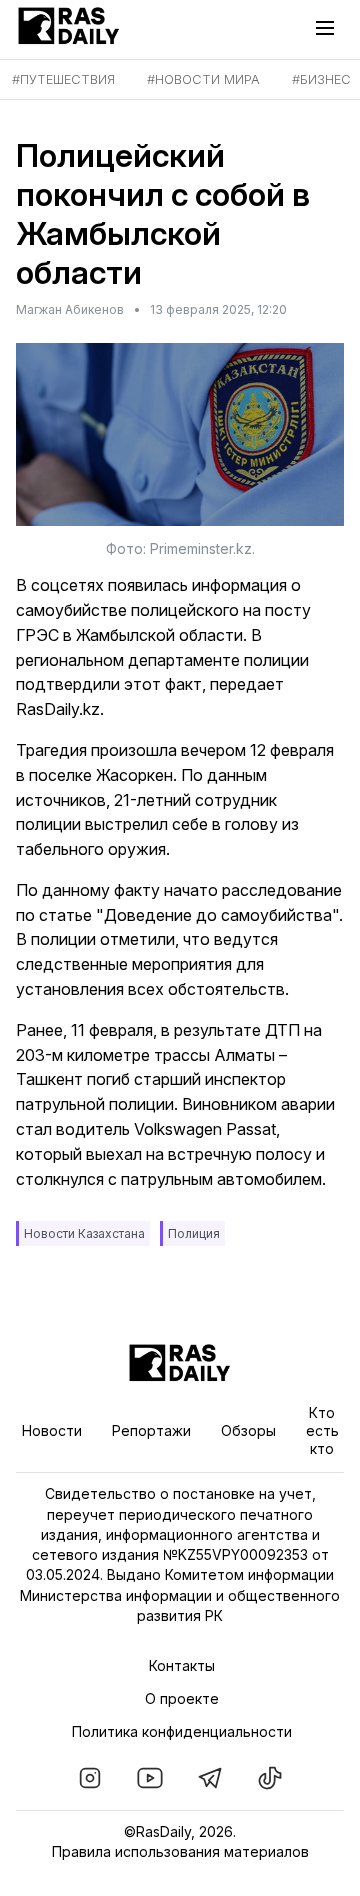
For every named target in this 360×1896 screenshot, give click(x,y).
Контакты (182, 1665)
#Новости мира (203, 79)
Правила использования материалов (180, 1851)
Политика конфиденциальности (182, 1731)
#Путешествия (63, 79)
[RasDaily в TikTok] (270, 1778)
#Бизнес (321, 79)
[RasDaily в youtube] (150, 1778)
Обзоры (248, 1430)
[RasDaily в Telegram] (210, 1778)
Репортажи (151, 1430)
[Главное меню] (330, 28)
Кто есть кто (322, 1430)
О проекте (182, 1698)
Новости (52, 1430)
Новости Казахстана (84, 1233)
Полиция (194, 1233)
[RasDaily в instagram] (90, 1778)
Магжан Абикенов (70, 309)
